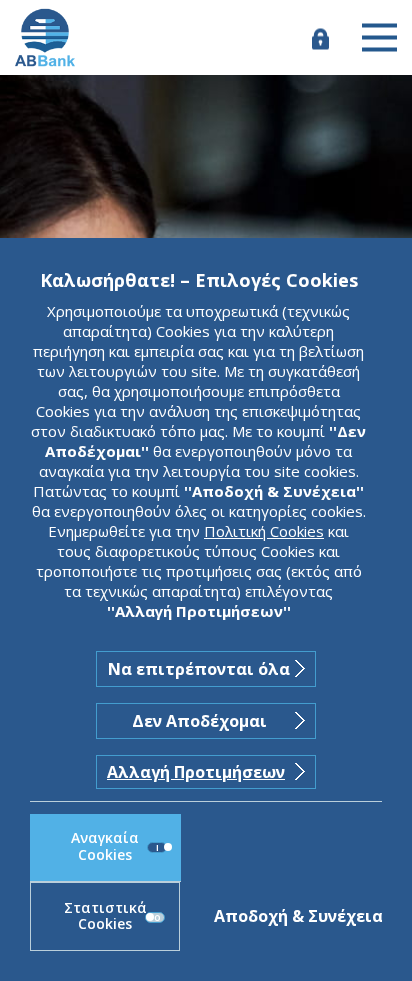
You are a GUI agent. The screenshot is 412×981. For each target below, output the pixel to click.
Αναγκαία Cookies (105, 846)
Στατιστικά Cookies (105, 916)
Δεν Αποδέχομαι (199, 721)
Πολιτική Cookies (264, 531)
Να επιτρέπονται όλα (199, 669)
